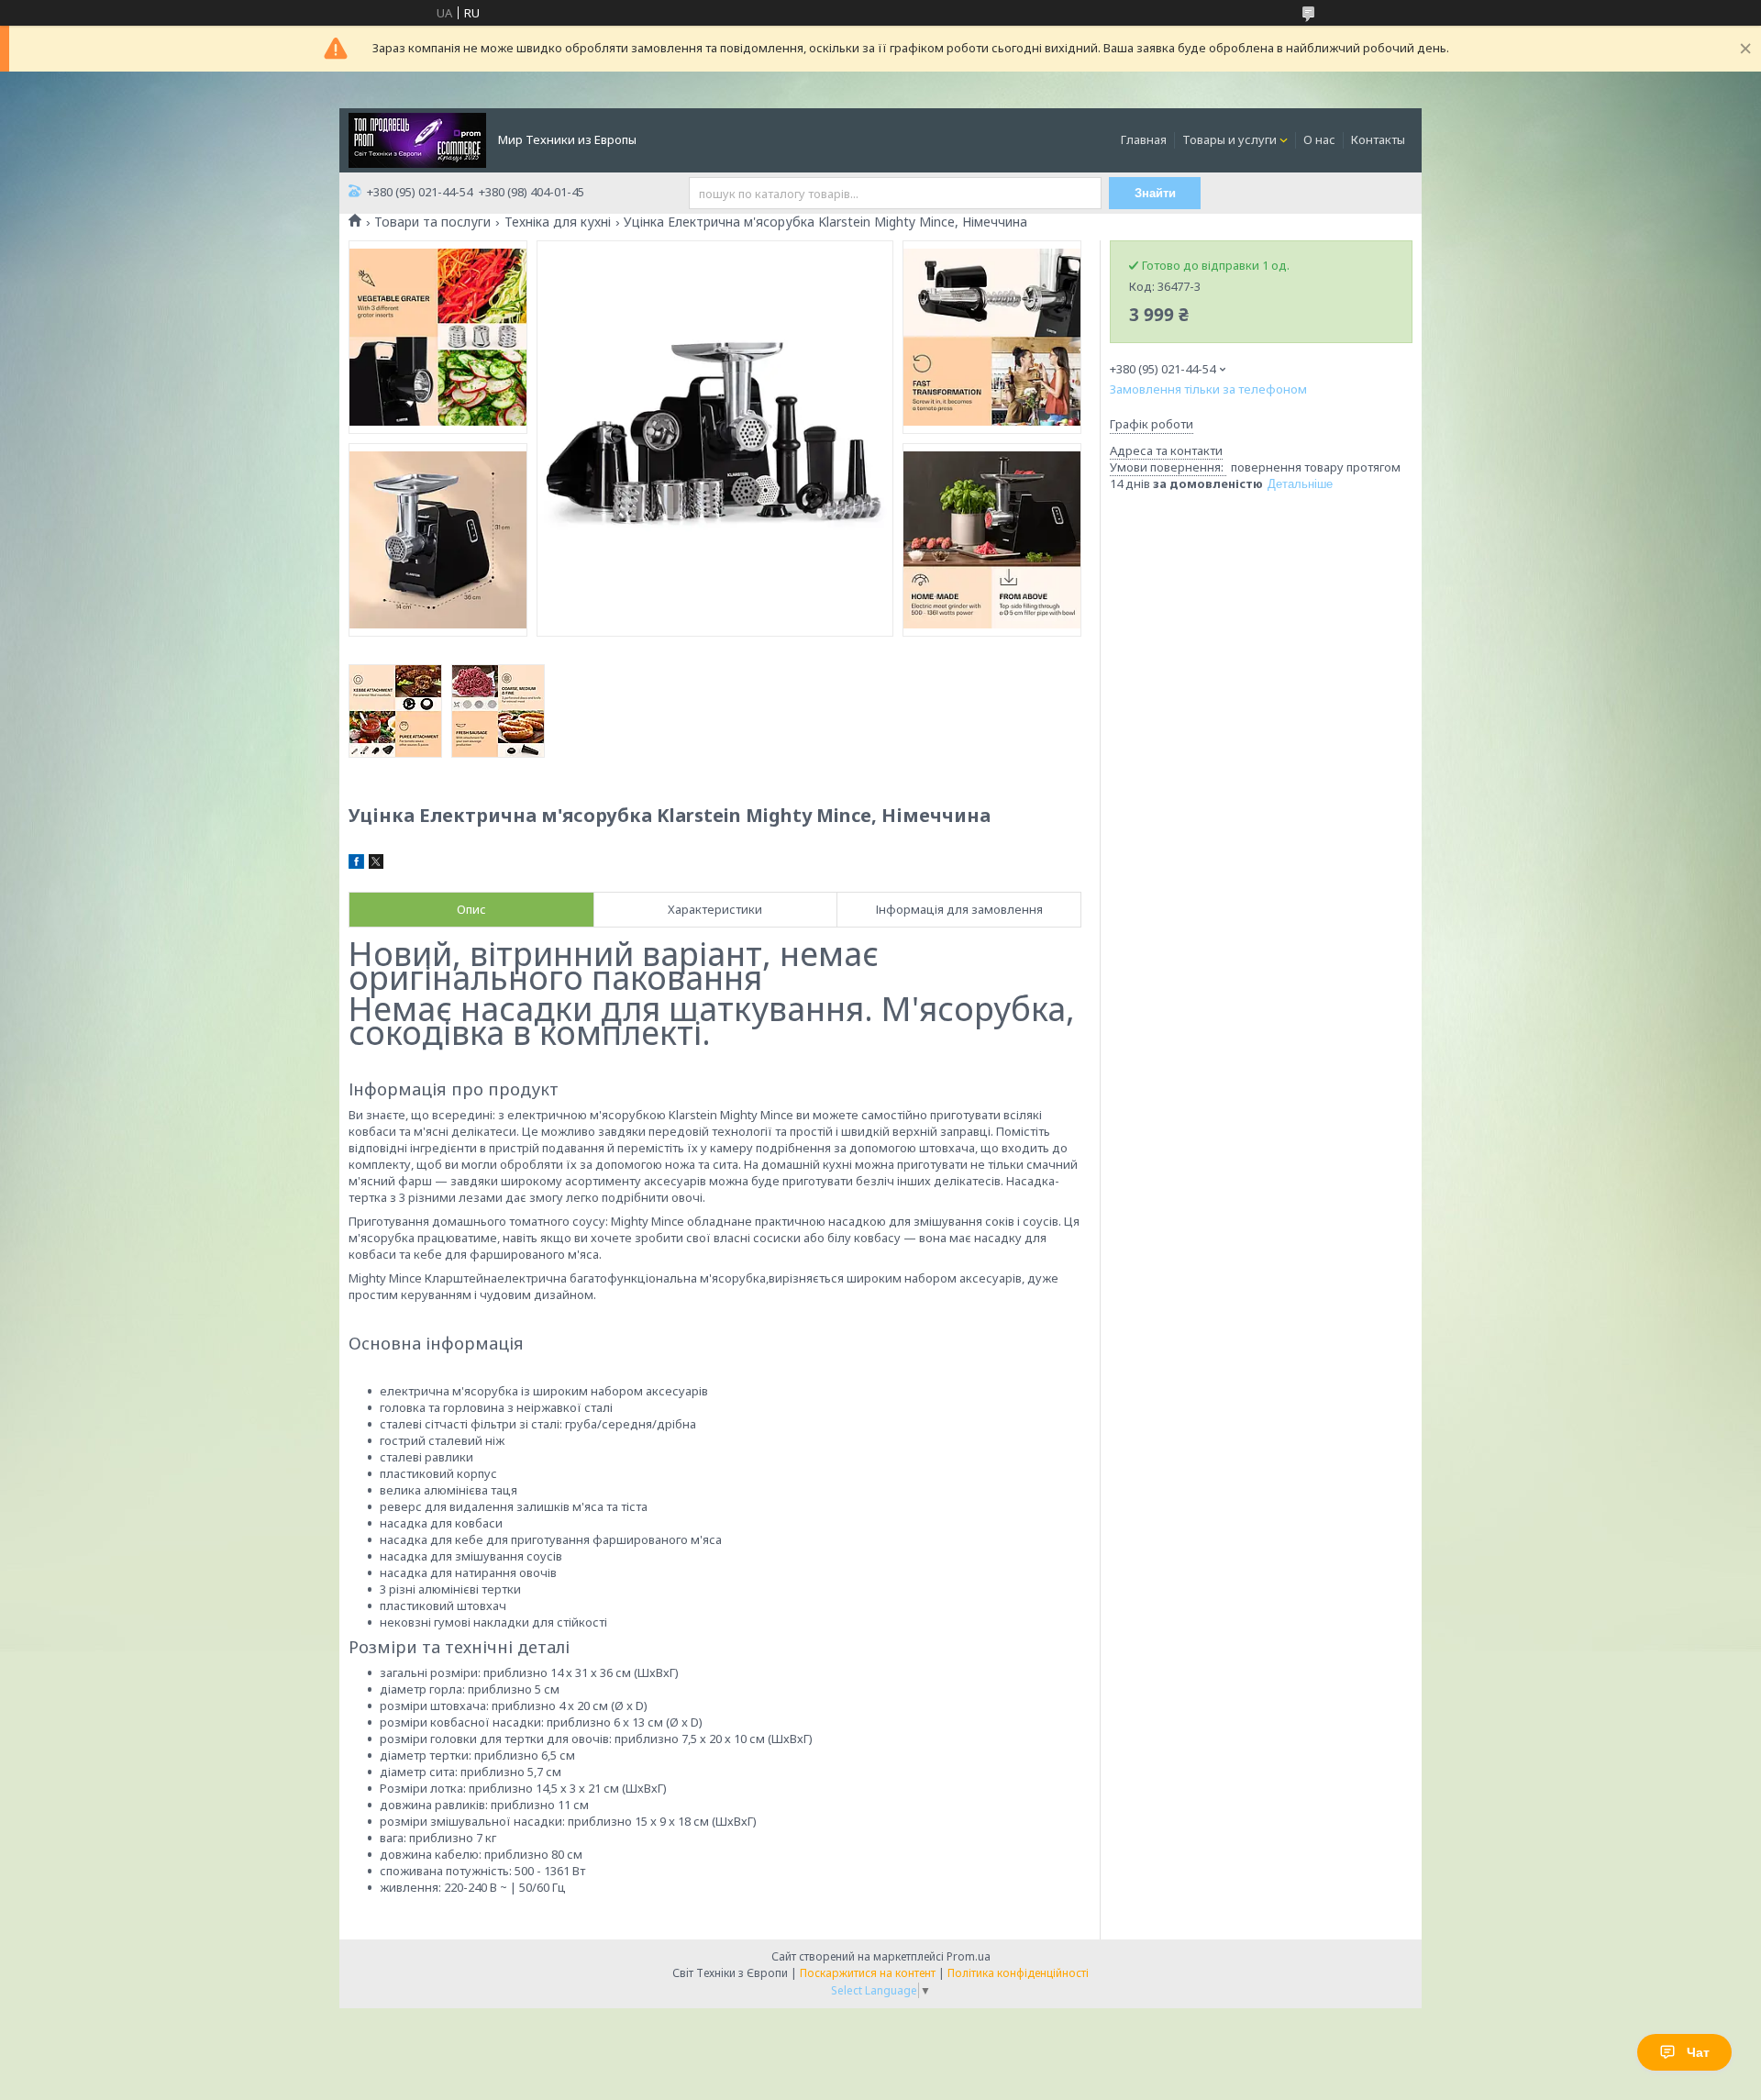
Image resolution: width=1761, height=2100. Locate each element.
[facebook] (356, 864)
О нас (1319, 139)
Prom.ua (969, 1956)
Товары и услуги (1229, 139)
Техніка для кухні (558, 222)
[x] (376, 864)
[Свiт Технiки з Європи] (417, 139)
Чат (1698, 2052)
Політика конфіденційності (1018, 1973)
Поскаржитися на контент (868, 1973)
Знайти (1155, 193)
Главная (1144, 139)
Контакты (1378, 139)
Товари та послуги (432, 222)
